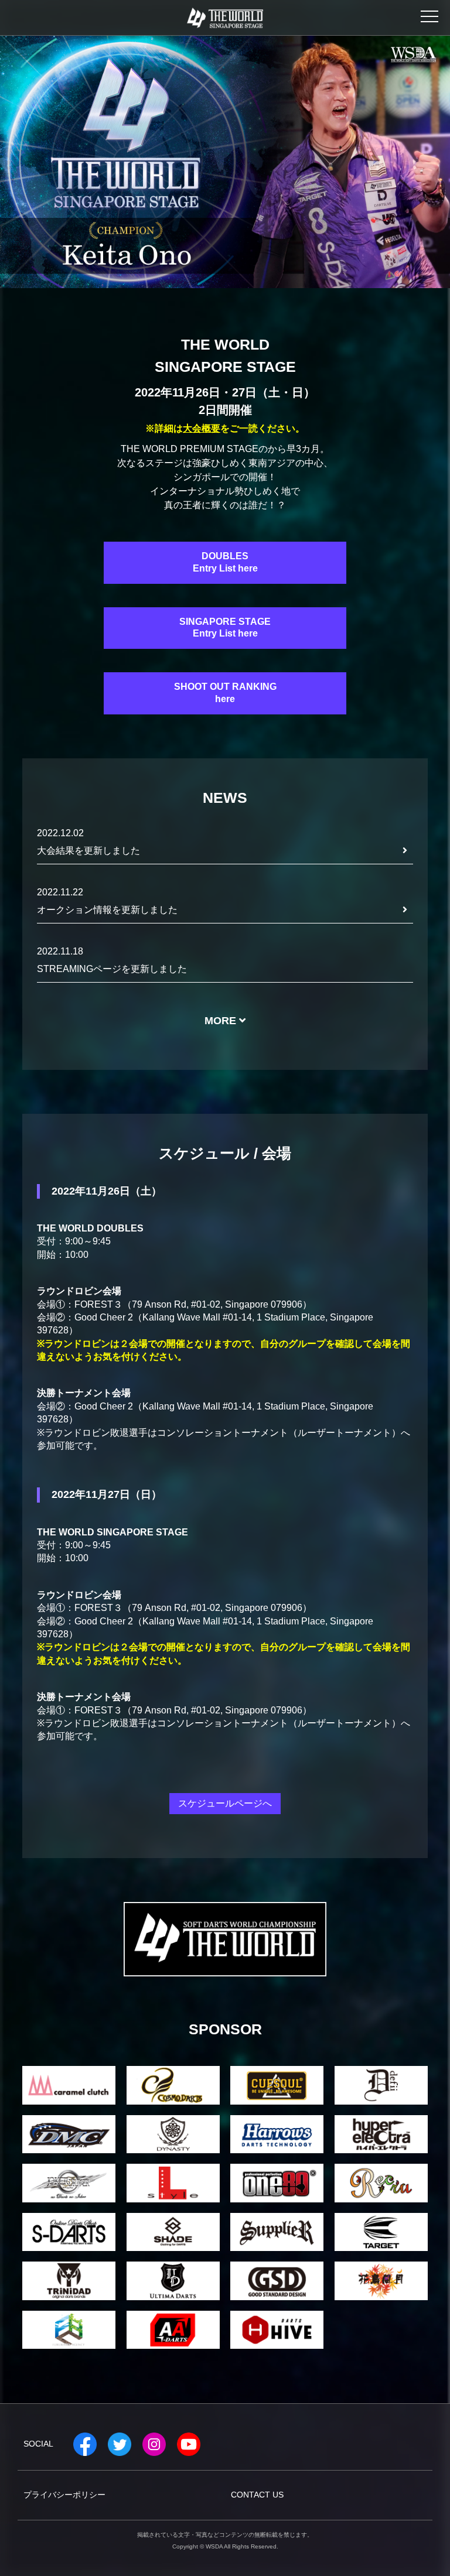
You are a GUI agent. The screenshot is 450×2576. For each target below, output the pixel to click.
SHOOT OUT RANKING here (225, 693)
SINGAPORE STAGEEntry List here (225, 628)
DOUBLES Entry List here (225, 562)
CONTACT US (257, 2495)
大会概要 (202, 429)
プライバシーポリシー (64, 2495)
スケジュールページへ (225, 1803)
